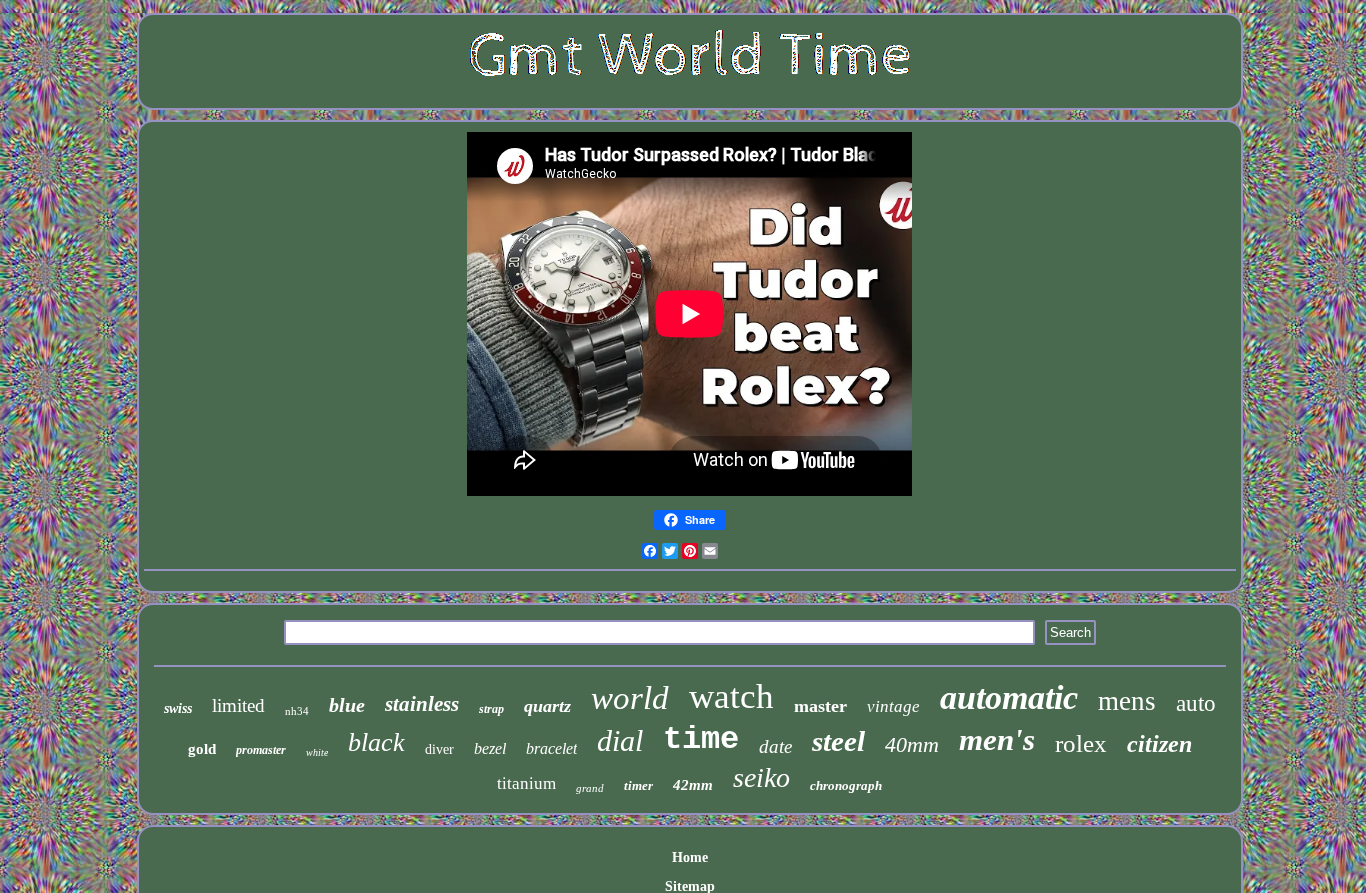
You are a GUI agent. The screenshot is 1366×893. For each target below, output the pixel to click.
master (820, 706)
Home (690, 857)
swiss (178, 708)
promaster (261, 750)
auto (1196, 703)
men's (997, 739)
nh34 (297, 711)
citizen (1159, 744)
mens (1127, 701)
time (701, 739)
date (775, 746)
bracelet (551, 748)
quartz (547, 706)
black (376, 742)
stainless (422, 704)
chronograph (846, 785)
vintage (893, 706)
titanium (526, 783)
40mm (912, 744)
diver (439, 749)
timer (638, 785)
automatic (1009, 697)
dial (620, 740)
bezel (490, 748)
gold (202, 749)
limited (238, 705)
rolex (1081, 743)
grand (590, 788)
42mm (693, 785)
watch (731, 696)
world (630, 698)
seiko (761, 777)
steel (838, 741)
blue (347, 705)
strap (491, 709)
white (317, 752)
